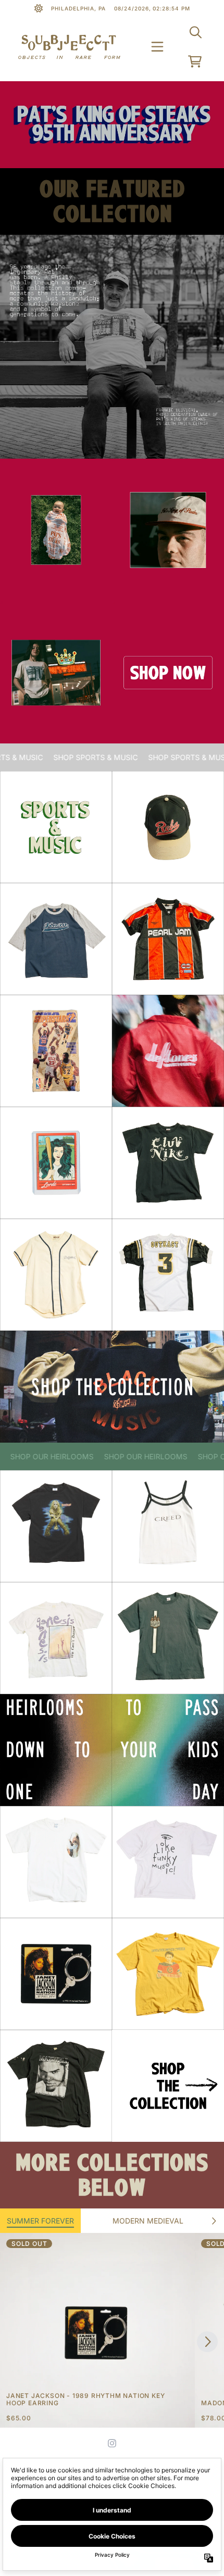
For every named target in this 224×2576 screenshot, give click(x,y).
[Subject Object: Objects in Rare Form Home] (69, 47)
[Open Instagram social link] (112, 2443)
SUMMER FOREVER (40, 2221)
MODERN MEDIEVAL (148, 2221)
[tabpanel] (112, 2330)
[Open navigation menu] (157, 47)
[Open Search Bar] (195, 32)
